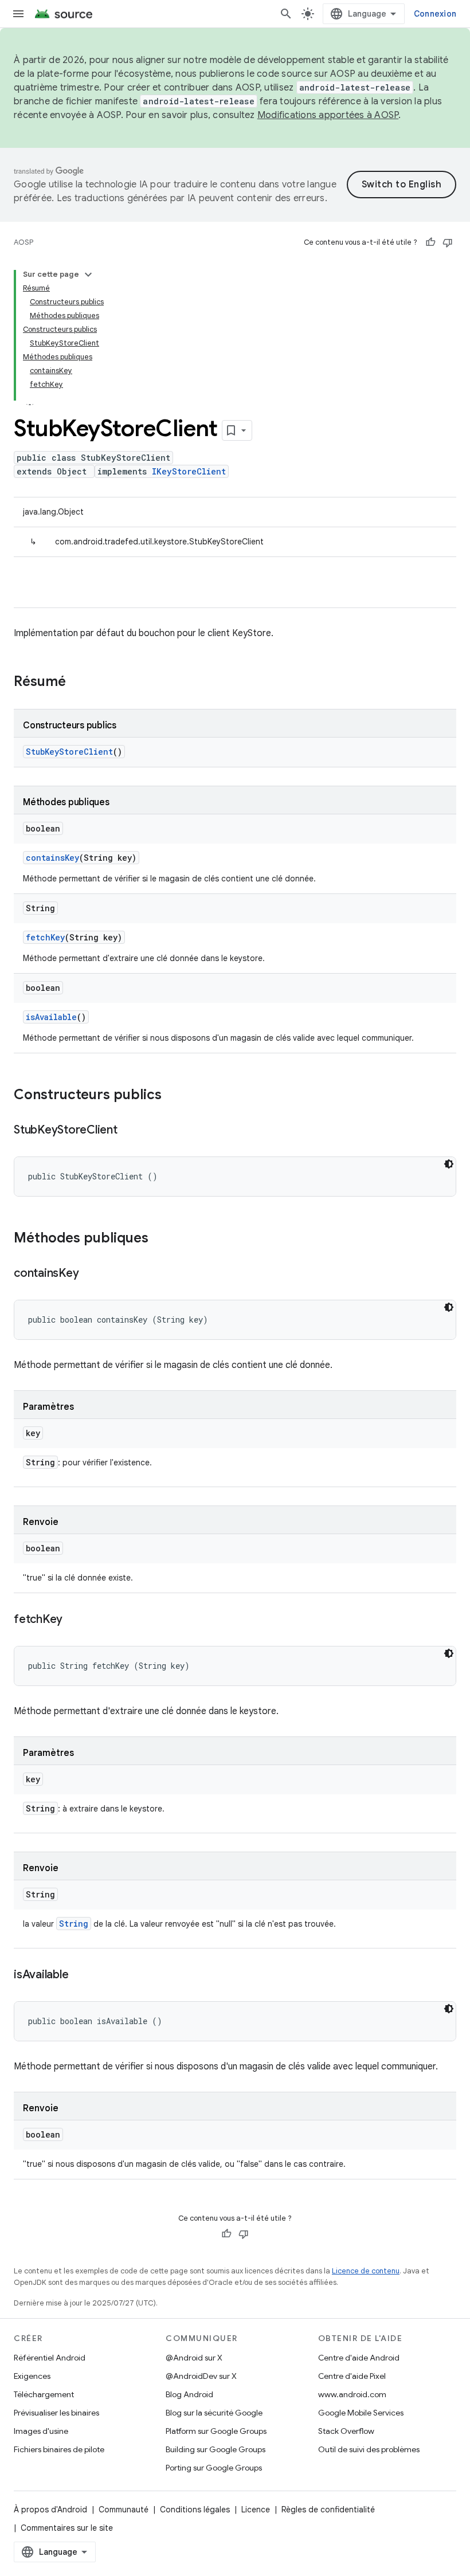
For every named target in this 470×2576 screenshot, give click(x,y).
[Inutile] (448, 242)
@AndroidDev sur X (201, 2376)
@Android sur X (194, 2358)
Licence (256, 2510)
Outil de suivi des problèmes (369, 2449)
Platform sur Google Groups (216, 2431)
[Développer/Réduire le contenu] (88, 275)
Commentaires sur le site (67, 2528)
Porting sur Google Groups (214, 2468)
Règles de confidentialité (328, 2510)
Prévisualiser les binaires (56, 2413)
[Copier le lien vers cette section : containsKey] (90, 1274)
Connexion (435, 14)
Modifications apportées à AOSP (328, 115)
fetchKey (45, 937)
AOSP (23, 242)
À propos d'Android (50, 2510)
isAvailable (51, 1017)
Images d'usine (41, 2431)
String (74, 1924)
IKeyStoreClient (189, 471)
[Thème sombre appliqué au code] (449, 1164)
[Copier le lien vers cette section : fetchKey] (74, 1620)
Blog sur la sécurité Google (214, 2413)
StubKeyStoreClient (69, 752)
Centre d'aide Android (359, 2358)
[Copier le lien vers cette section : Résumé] (77, 683)
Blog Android (189, 2394)
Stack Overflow (346, 2431)
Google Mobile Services (361, 2413)
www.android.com (352, 2394)
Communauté (124, 2510)
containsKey (52, 858)
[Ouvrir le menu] (18, 14)
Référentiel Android (50, 2358)
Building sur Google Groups (216, 2449)
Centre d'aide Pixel (352, 2376)
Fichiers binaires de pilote (59, 2449)
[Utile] (430, 242)
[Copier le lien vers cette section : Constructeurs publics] (173, 1096)
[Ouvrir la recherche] (286, 14)
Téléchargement (44, 2394)
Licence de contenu (366, 2271)
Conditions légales (195, 2510)
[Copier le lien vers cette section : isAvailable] (80, 1975)
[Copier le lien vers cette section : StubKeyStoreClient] (129, 1131)
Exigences (32, 2376)
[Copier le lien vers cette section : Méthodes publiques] (160, 1239)
